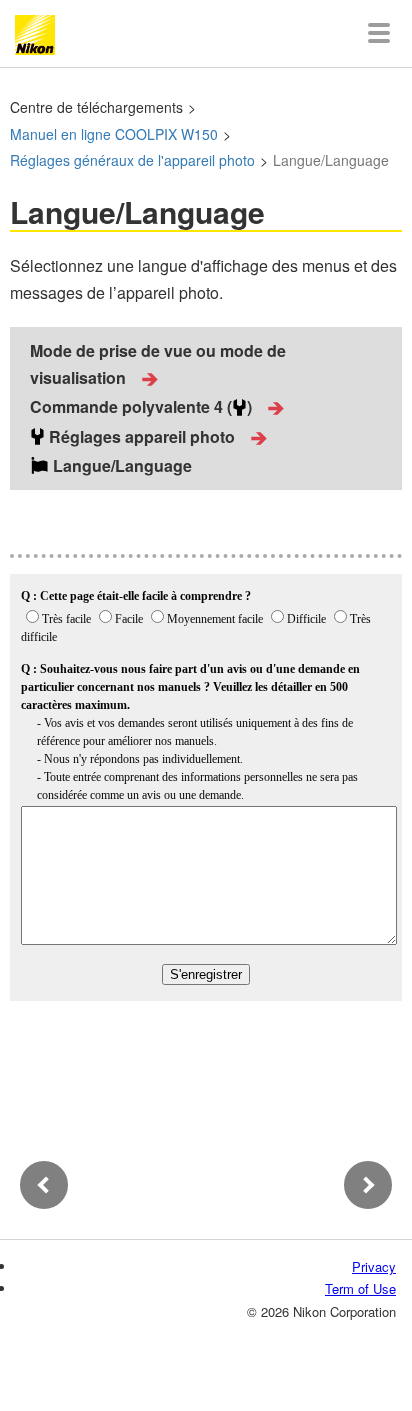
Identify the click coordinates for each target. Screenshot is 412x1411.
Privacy (374, 1266)
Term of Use (360, 1288)
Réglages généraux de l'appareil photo (132, 160)
